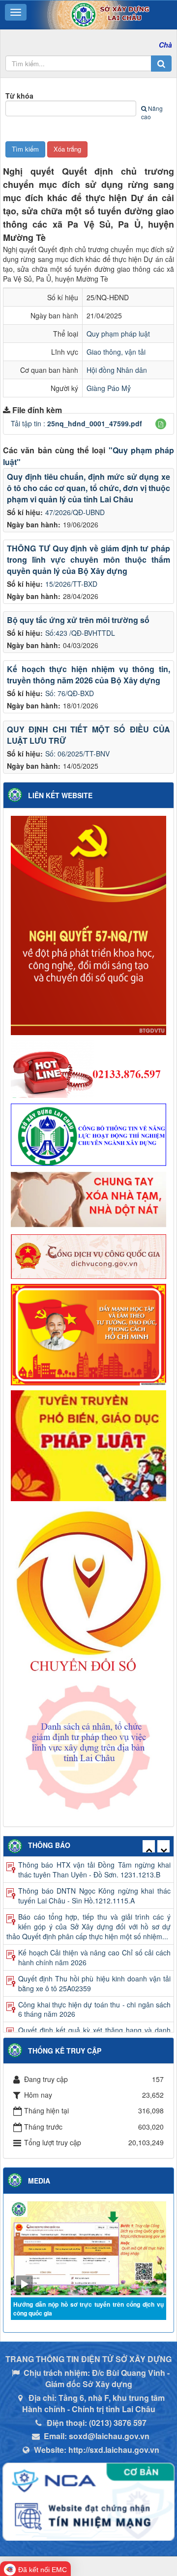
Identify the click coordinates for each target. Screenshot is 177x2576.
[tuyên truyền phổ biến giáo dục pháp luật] (88, 1445)
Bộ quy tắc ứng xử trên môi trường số (78, 620)
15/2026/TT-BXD (71, 584)
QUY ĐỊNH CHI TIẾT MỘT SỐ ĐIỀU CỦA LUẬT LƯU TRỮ (88, 735)
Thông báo (49, 1845)
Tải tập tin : (76, 423)
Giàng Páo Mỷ (109, 388)
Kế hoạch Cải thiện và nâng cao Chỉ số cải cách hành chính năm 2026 (94, 1957)
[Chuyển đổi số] (88, 1590)
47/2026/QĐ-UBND (75, 512)
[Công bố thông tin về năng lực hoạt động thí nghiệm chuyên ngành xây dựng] (88, 1133)
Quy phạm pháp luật (118, 334)
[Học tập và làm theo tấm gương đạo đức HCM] (88, 1333)
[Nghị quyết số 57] (88, 924)
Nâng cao (152, 112)
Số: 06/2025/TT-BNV (77, 754)
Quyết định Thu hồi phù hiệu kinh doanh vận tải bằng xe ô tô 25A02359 (94, 1983)
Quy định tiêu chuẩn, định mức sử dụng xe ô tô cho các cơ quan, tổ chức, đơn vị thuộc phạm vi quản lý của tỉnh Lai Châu (88, 488)
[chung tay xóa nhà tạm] (88, 1199)
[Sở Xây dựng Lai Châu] (91, 14)
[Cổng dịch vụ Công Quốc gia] (88, 1255)
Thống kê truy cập (65, 2051)
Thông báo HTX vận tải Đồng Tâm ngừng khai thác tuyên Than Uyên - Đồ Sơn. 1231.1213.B (94, 1870)
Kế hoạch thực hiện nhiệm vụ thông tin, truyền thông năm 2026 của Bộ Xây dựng (88, 675)
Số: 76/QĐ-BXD (70, 693)
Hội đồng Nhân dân (117, 370)
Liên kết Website (60, 795)
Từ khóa (19, 96)
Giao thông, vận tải (116, 352)
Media (39, 2181)
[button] (161, 424)
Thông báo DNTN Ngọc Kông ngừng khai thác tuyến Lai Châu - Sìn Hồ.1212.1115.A (94, 1896)
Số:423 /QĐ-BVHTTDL (80, 633)
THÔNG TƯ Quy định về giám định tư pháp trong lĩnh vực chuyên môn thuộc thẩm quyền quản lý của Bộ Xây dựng (88, 559)
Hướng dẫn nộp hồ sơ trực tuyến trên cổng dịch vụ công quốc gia (88, 2309)
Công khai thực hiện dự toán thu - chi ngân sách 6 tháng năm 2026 (94, 2009)
